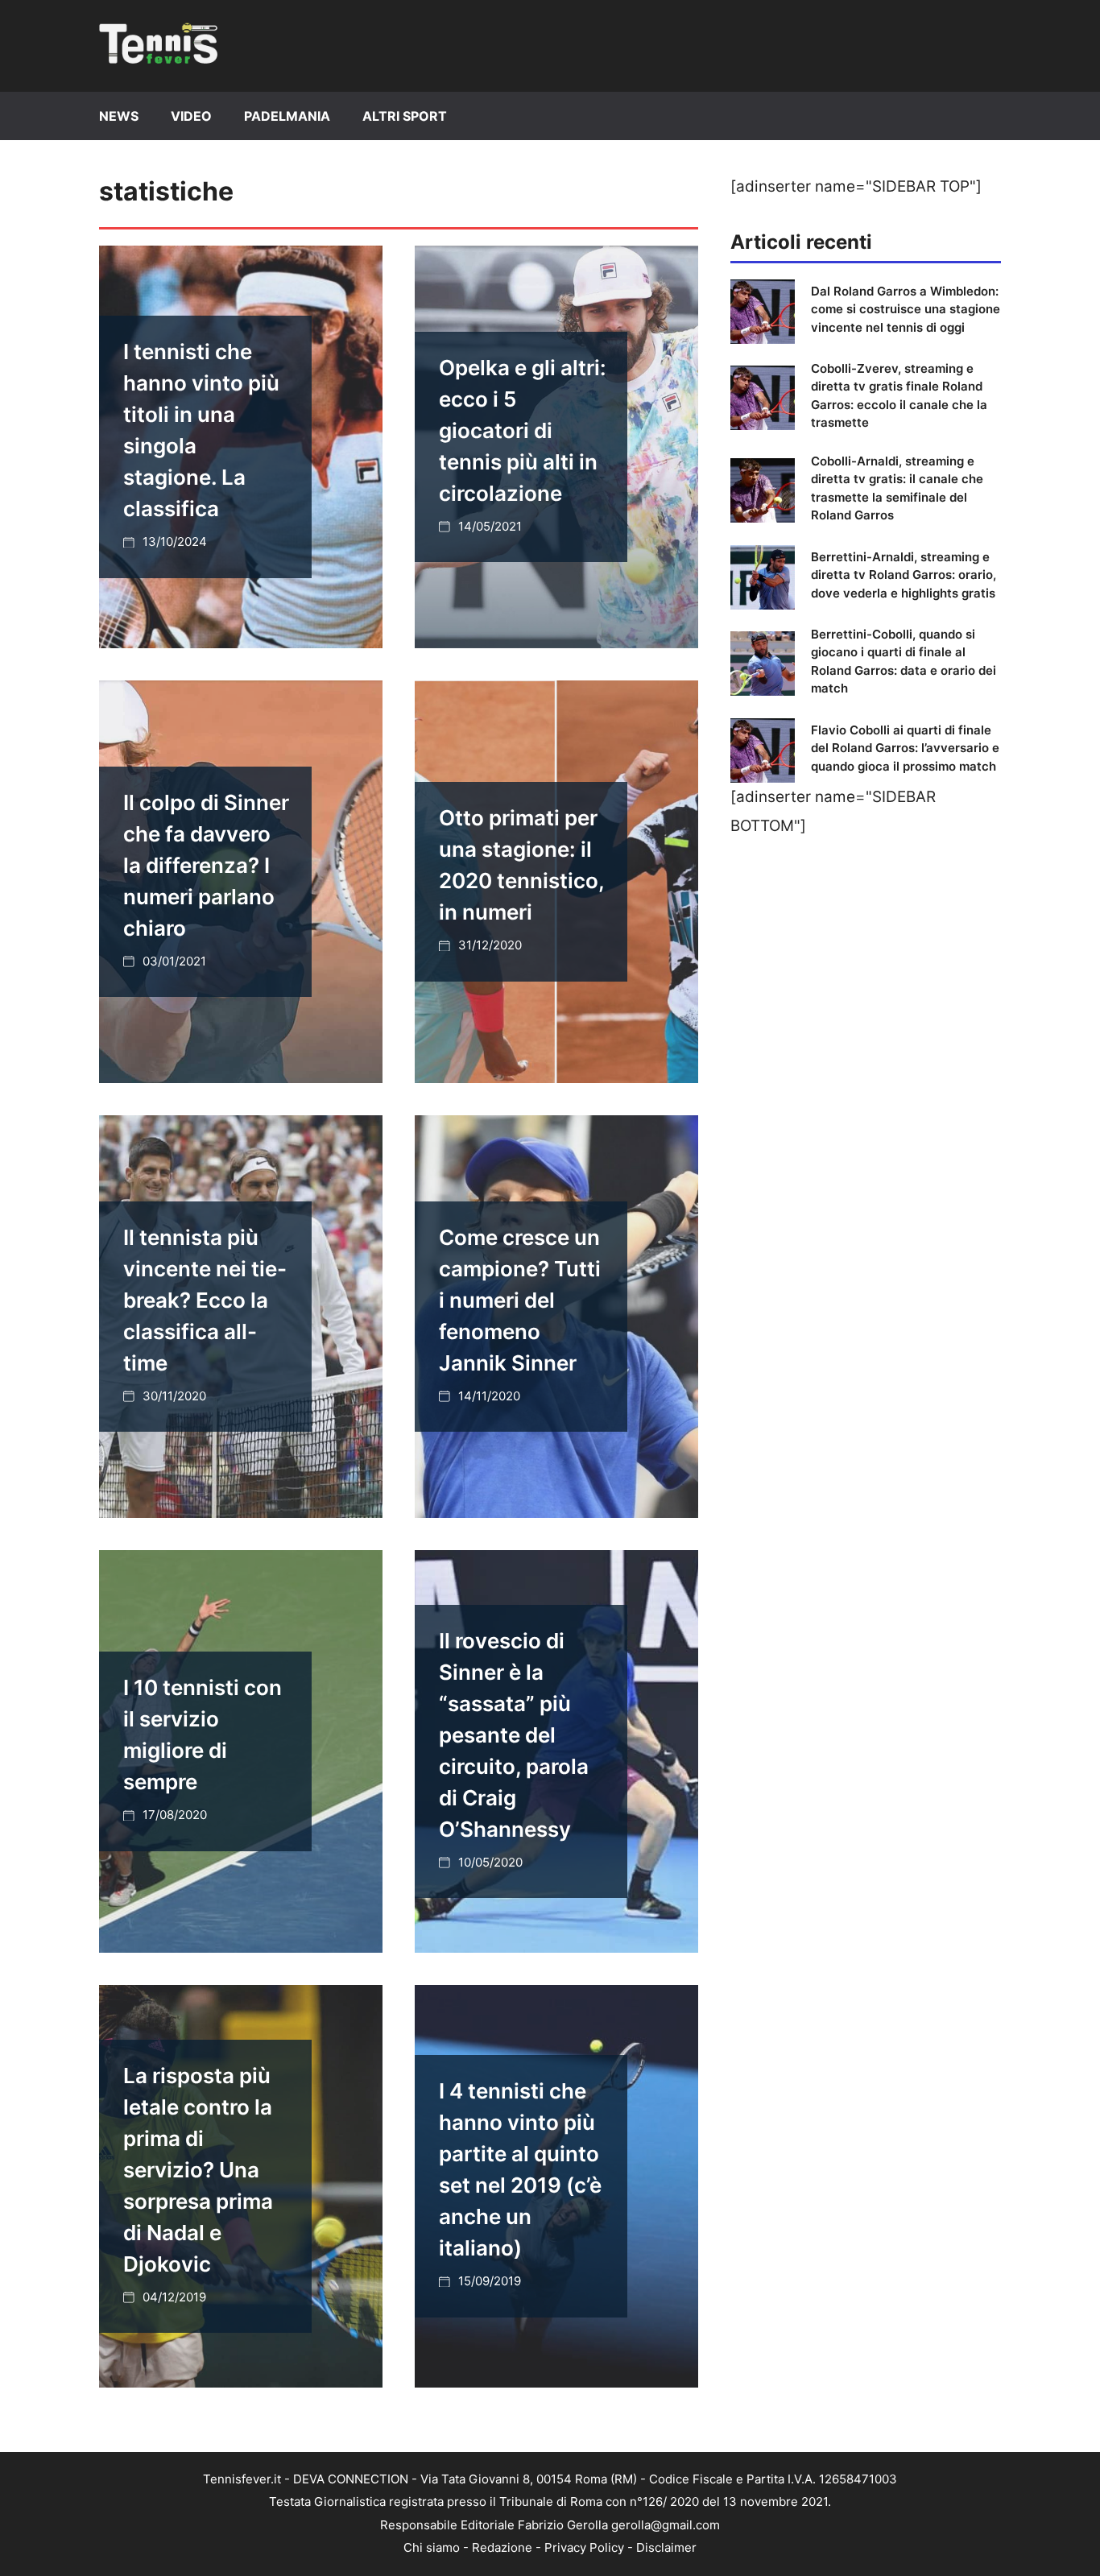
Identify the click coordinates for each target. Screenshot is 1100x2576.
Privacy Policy (584, 2547)
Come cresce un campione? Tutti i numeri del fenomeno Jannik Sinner (520, 1300)
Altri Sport (405, 116)
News (119, 116)
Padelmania (287, 116)
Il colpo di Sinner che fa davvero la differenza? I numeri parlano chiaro (206, 865)
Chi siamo (432, 2547)
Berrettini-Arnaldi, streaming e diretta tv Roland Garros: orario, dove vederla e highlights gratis (904, 575)
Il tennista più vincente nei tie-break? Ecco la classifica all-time (205, 1300)
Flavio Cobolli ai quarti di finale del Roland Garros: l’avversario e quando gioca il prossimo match (905, 748)
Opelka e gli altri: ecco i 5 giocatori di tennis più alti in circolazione (523, 430)
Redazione (502, 2547)
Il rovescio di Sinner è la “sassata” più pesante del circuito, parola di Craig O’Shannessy (514, 1735)
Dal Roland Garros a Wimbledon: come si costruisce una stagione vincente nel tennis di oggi (906, 309)
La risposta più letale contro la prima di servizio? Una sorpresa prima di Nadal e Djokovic (198, 2170)
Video (191, 116)
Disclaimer (666, 2547)
